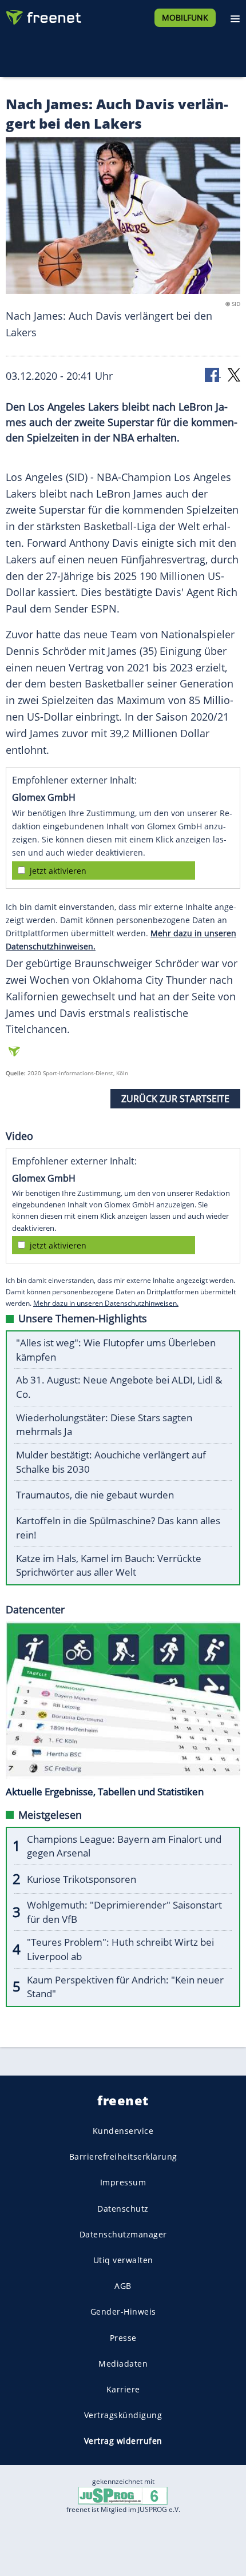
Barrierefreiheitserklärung (123, 2156)
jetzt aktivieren (58, 871)
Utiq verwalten (123, 2260)
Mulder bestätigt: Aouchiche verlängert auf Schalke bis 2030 (111, 1462)
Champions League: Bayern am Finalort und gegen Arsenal (124, 1846)
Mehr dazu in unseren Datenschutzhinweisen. (106, 1303)
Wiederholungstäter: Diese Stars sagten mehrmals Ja (104, 1425)
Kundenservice (123, 2131)
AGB (123, 2286)
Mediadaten (123, 2364)
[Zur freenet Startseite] (42, 15)
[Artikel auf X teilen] (234, 374)
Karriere (123, 2389)
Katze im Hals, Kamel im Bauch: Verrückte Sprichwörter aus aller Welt (109, 1565)
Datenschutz (123, 2208)
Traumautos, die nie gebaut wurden (95, 1495)
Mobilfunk (185, 17)
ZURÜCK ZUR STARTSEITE (175, 1099)
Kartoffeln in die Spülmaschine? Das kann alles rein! (118, 1528)
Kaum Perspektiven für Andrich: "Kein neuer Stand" (125, 1987)
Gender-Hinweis (123, 2311)
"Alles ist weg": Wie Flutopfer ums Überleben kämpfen (116, 1350)
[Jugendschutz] (123, 2495)
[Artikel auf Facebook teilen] (213, 374)
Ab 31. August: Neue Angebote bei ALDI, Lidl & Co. (119, 1387)
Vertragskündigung (123, 2415)
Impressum (123, 2182)
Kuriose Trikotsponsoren (82, 1879)
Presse (123, 2337)
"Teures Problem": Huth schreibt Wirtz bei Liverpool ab (120, 1949)
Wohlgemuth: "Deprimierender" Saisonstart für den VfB (124, 1912)
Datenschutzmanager (123, 2234)
